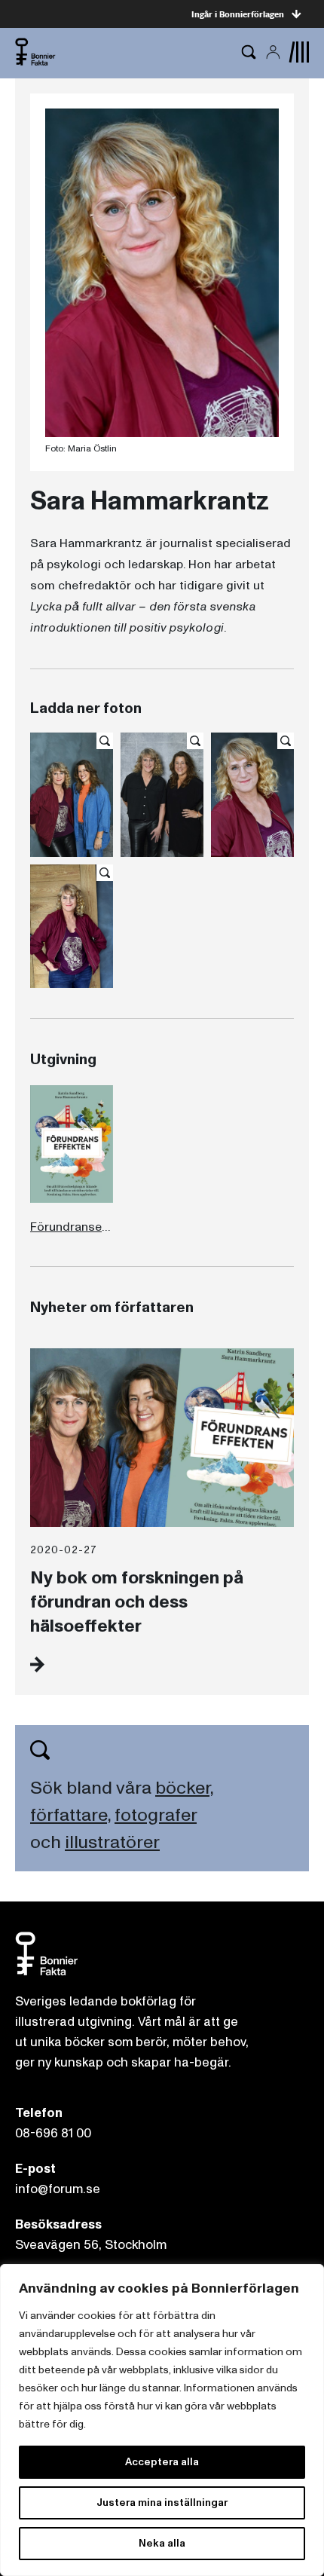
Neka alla (162, 2543)
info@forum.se (58, 2189)
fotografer (156, 1815)
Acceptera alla (162, 2462)
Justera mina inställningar (162, 2503)
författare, (70, 1815)
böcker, (184, 1788)
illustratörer (112, 1842)
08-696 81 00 (53, 2133)
